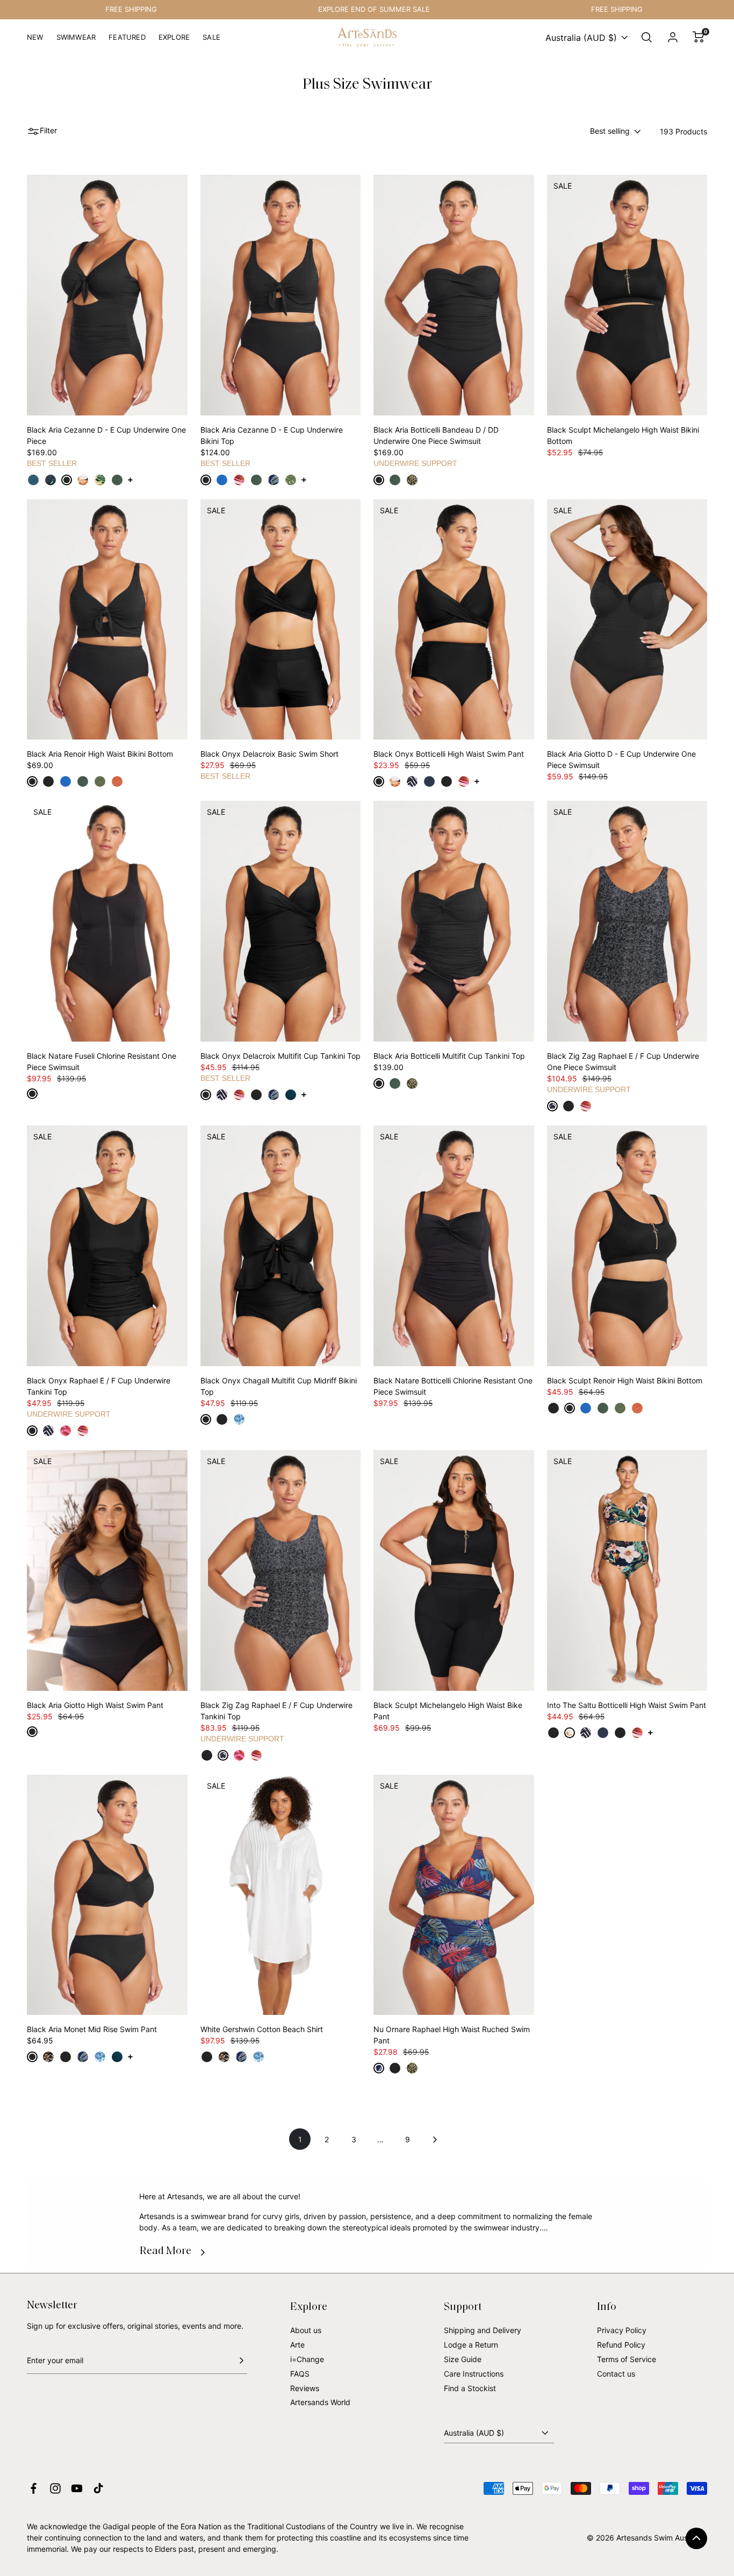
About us (306, 2330)
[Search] (647, 38)
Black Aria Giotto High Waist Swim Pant (95, 1705)
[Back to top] (696, 2538)
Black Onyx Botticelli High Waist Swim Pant (449, 754)
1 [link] (300, 2139)
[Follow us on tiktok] (98, 2488)
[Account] (673, 38)
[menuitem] (35, 42)
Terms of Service (627, 2359)
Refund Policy (621, 2345)
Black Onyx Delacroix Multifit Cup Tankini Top (280, 1056)
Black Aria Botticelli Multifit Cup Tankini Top (449, 1056)
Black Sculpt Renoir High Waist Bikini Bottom (625, 1380)
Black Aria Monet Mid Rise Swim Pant (92, 2029)
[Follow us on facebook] (34, 2488)
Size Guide (463, 2359)
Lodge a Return (471, 2345)
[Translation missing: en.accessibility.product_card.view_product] (33, 480)
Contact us (616, 2374)
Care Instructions (474, 2374)
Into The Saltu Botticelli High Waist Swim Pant (627, 1705)
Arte (297, 2345)
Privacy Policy (622, 2330)
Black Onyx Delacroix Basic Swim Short (269, 754)
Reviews (305, 2388)
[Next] (434, 2139)
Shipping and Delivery (483, 2330)
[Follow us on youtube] (77, 2488)
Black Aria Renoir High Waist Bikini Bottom (100, 754)
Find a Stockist (470, 2388)
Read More (165, 2251)
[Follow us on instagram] (55, 2488)
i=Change (307, 2359)
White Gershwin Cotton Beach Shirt (262, 2029)
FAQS (300, 2374)
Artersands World (320, 2402)
